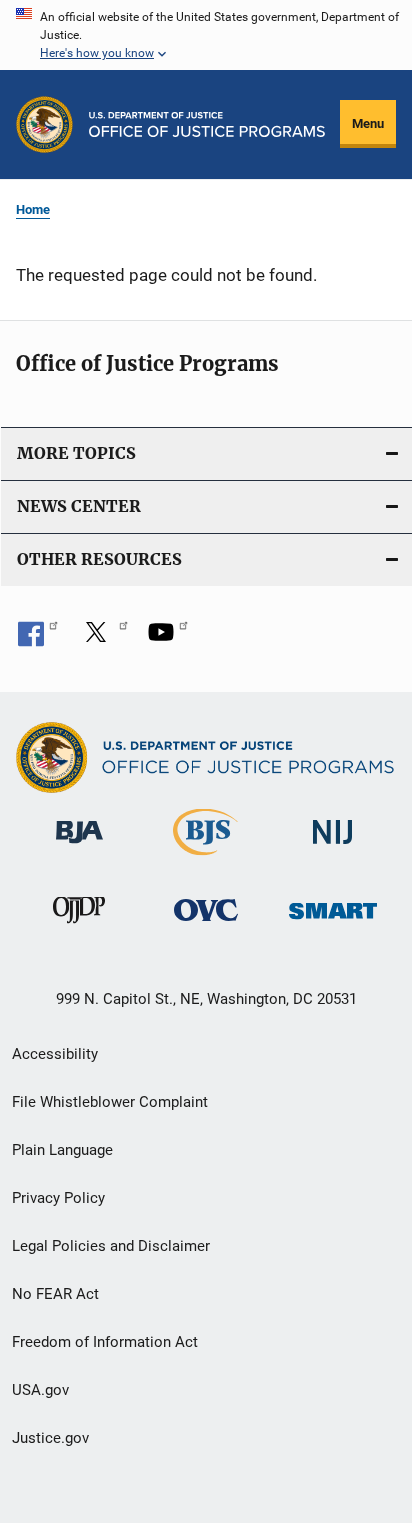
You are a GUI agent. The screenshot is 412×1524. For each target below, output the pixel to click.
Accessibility (55, 1054)
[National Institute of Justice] (333, 847)
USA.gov (40, 1390)
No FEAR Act (55, 1294)
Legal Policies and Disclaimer (111, 1246)
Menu (368, 123)
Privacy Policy (58, 1198)
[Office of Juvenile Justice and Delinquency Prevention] (79, 927)
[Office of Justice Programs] (44, 124)
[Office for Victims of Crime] (206, 924)
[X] (103, 639)
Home (33, 209)
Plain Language (62, 1150)
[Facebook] (38, 639)
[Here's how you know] (206, 35)
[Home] (207, 124)
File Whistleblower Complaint (110, 1102)
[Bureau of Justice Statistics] (205, 859)
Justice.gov (50, 1438)
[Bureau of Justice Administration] (79, 847)
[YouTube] (168, 639)
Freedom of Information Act (105, 1342)
